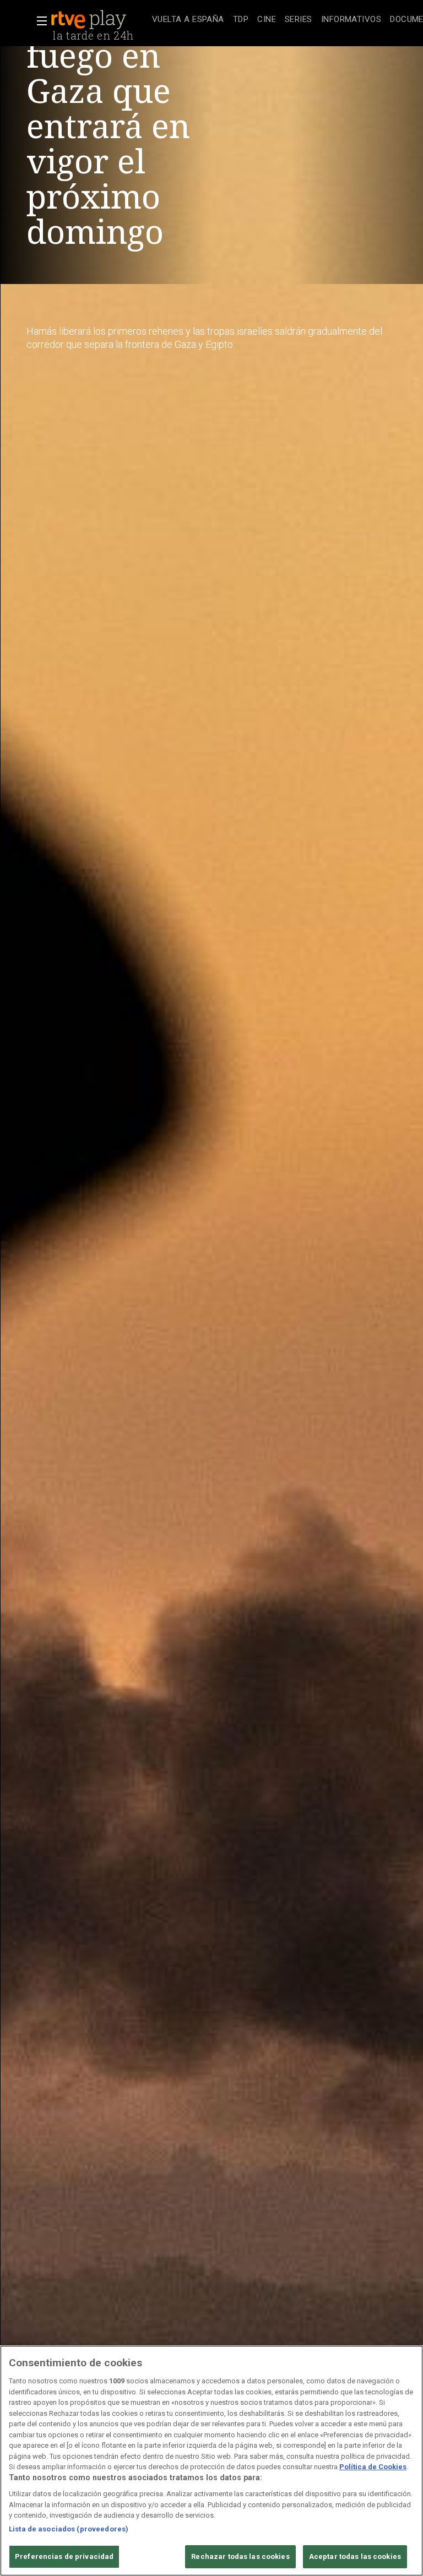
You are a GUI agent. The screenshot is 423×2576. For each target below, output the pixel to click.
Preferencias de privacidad (64, 2556)
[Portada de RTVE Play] (90, 20)
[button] (39, 21)
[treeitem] (188, 20)
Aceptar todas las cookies (355, 2556)
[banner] (99, 20)
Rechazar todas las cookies (240, 2556)
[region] (211, 2461)
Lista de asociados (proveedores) (69, 2529)
